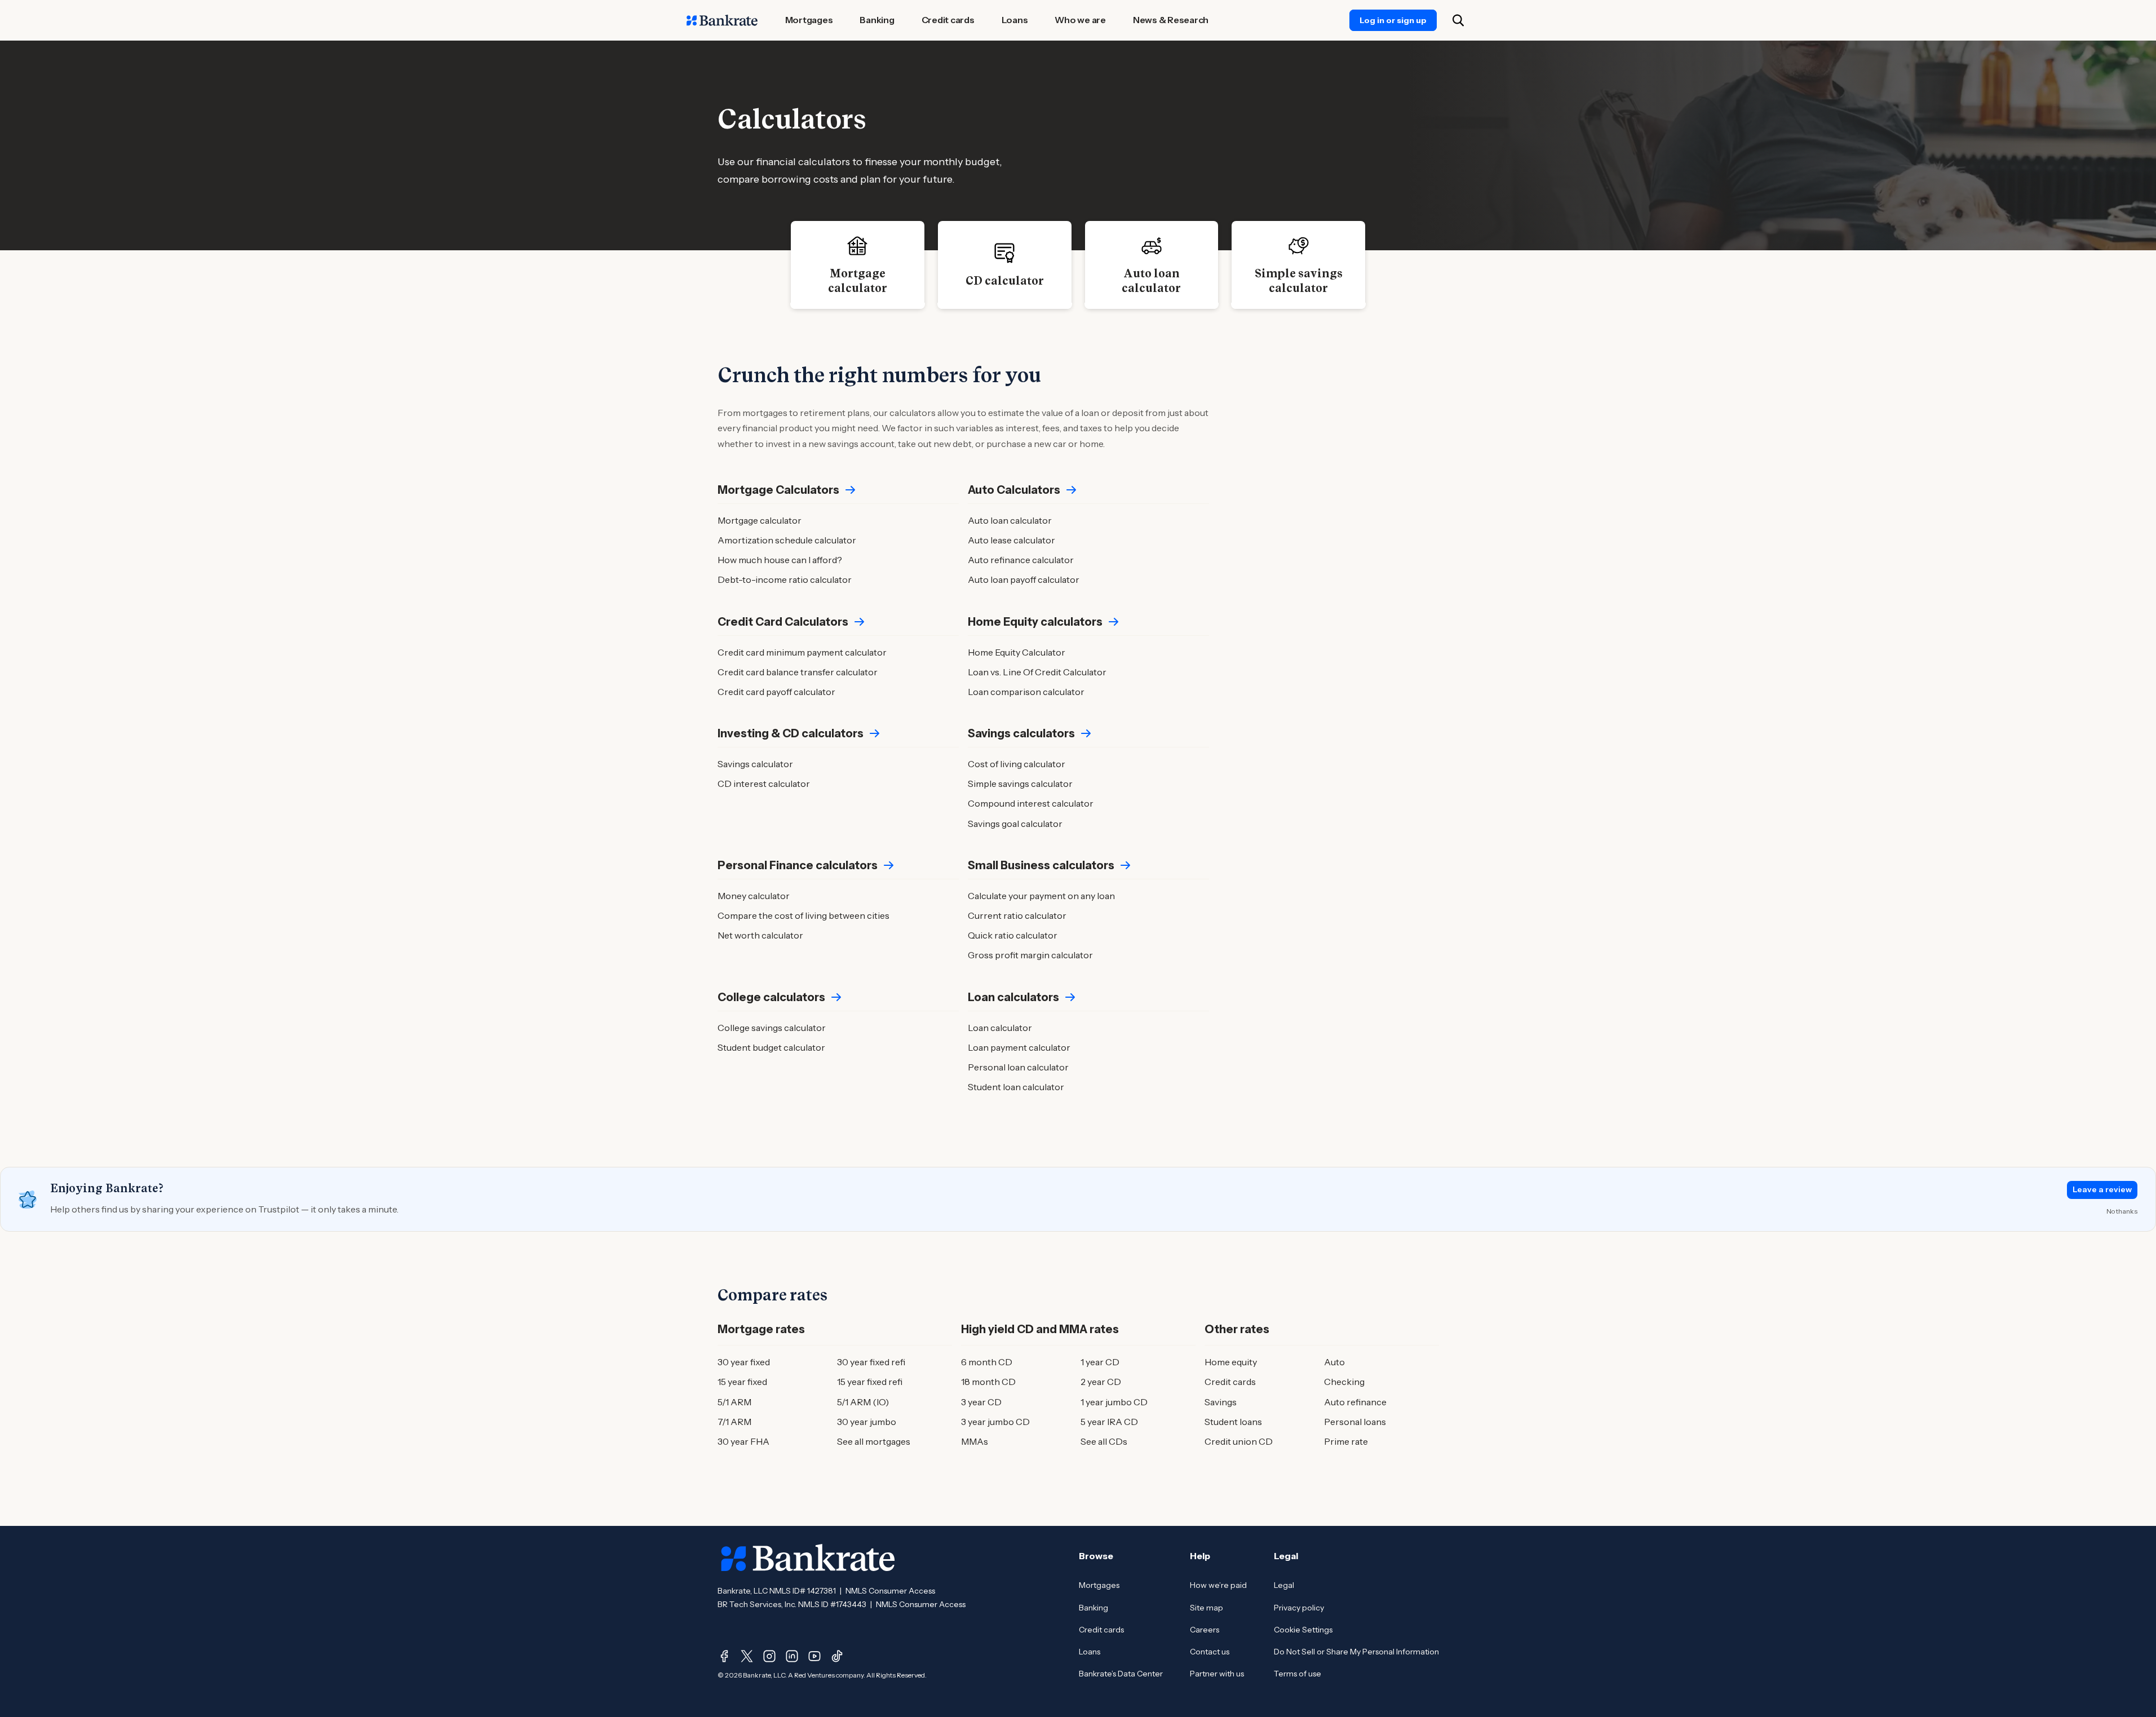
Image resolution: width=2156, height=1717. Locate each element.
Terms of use (1298, 1674)
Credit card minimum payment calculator (802, 652)
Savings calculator (755, 764)
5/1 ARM (734, 1402)
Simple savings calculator (1299, 281)
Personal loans (1355, 1422)
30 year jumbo (867, 1422)
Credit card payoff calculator (776, 692)
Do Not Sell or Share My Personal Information (1356, 1652)
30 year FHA (743, 1441)
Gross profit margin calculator (1030, 955)
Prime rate (1346, 1441)
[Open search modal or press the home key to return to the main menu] (1458, 20)
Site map (1207, 1608)
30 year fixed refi (871, 1362)
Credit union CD (1239, 1441)
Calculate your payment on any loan (1041, 896)
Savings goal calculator (1015, 824)
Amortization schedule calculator (787, 540)
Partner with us (1217, 1674)
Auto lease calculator (1011, 540)
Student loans (1233, 1422)
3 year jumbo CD (995, 1422)
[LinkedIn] (792, 1656)
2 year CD (1101, 1382)
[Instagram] (769, 1656)
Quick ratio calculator (1013, 935)
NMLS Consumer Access (890, 1591)
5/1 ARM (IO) (863, 1402)
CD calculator (1005, 281)
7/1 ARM (734, 1422)
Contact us (1210, 1652)
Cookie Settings (1303, 1630)
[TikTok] (837, 1656)
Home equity (1231, 1362)
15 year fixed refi (870, 1382)
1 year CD (1100, 1362)
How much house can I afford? (780, 560)
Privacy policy (1299, 1608)
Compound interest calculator (1031, 803)
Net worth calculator (760, 935)
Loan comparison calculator (1026, 692)
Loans (1090, 1652)
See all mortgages (874, 1441)
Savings (1221, 1402)
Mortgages (1099, 1585)
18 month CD (988, 1382)
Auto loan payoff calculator (1024, 579)
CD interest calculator (764, 784)
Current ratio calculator (1017, 915)
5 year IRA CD (1109, 1422)
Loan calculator (1000, 1028)
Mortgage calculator (858, 281)
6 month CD (987, 1362)
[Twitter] (747, 1656)
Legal (1284, 1585)
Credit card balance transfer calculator (798, 672)
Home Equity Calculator (1017, 652)
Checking (1344, 1382)
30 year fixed (744, 1362)
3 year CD (981, 1402)
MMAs (975, 1441)
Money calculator (754, 896)
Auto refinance (1355, 1402)
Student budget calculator (771, 1047)
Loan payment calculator (1019, 1047)
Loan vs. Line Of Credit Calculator (1037, 672)
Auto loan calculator (1151, 281)
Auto (1334, 1362)
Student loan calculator (1016, 1087)
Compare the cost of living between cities (803, 915)
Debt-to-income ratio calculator (785, 579)
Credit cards (1230, 1382)
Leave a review (2102, 1189)
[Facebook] (724, 1656)
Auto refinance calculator (1021, 560)
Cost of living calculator (1017, 764)
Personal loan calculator (1018, 1067)
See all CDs (1104, 1441)
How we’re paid (1218, 1585)
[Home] (722, 20)
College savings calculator (772, 1028)
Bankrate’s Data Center (1121, 1674)
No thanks (2122, 1211)
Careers (1205, 1630)
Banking (1094, 1608)
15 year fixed (742, 1382)
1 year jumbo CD (1114, 1402)
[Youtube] (814, 1656)
